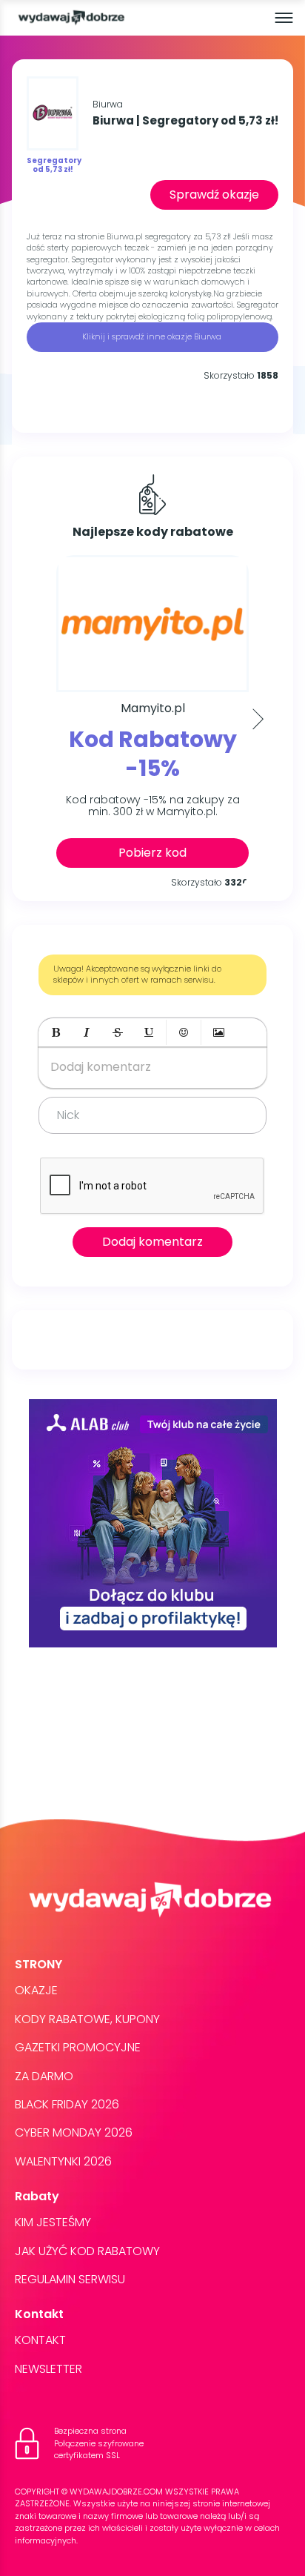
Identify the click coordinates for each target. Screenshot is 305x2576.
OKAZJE (36, 1990)
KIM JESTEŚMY (53, 2222)
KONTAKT (40, 2340)
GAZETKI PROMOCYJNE (78, 2047)
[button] (56, 1032)
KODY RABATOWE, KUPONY (87, 2019)
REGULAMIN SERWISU (70, 2279)
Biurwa (108, 104)
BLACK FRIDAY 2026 (67, 2104)
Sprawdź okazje (214, 195)
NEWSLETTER (48, 2369)
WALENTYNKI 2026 (63, 2161)
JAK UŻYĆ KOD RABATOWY (87, 2251)
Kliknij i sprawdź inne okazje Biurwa (153, 336)
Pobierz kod (152, 853)
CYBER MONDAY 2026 (74, 2132)
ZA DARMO (44, 2076)
